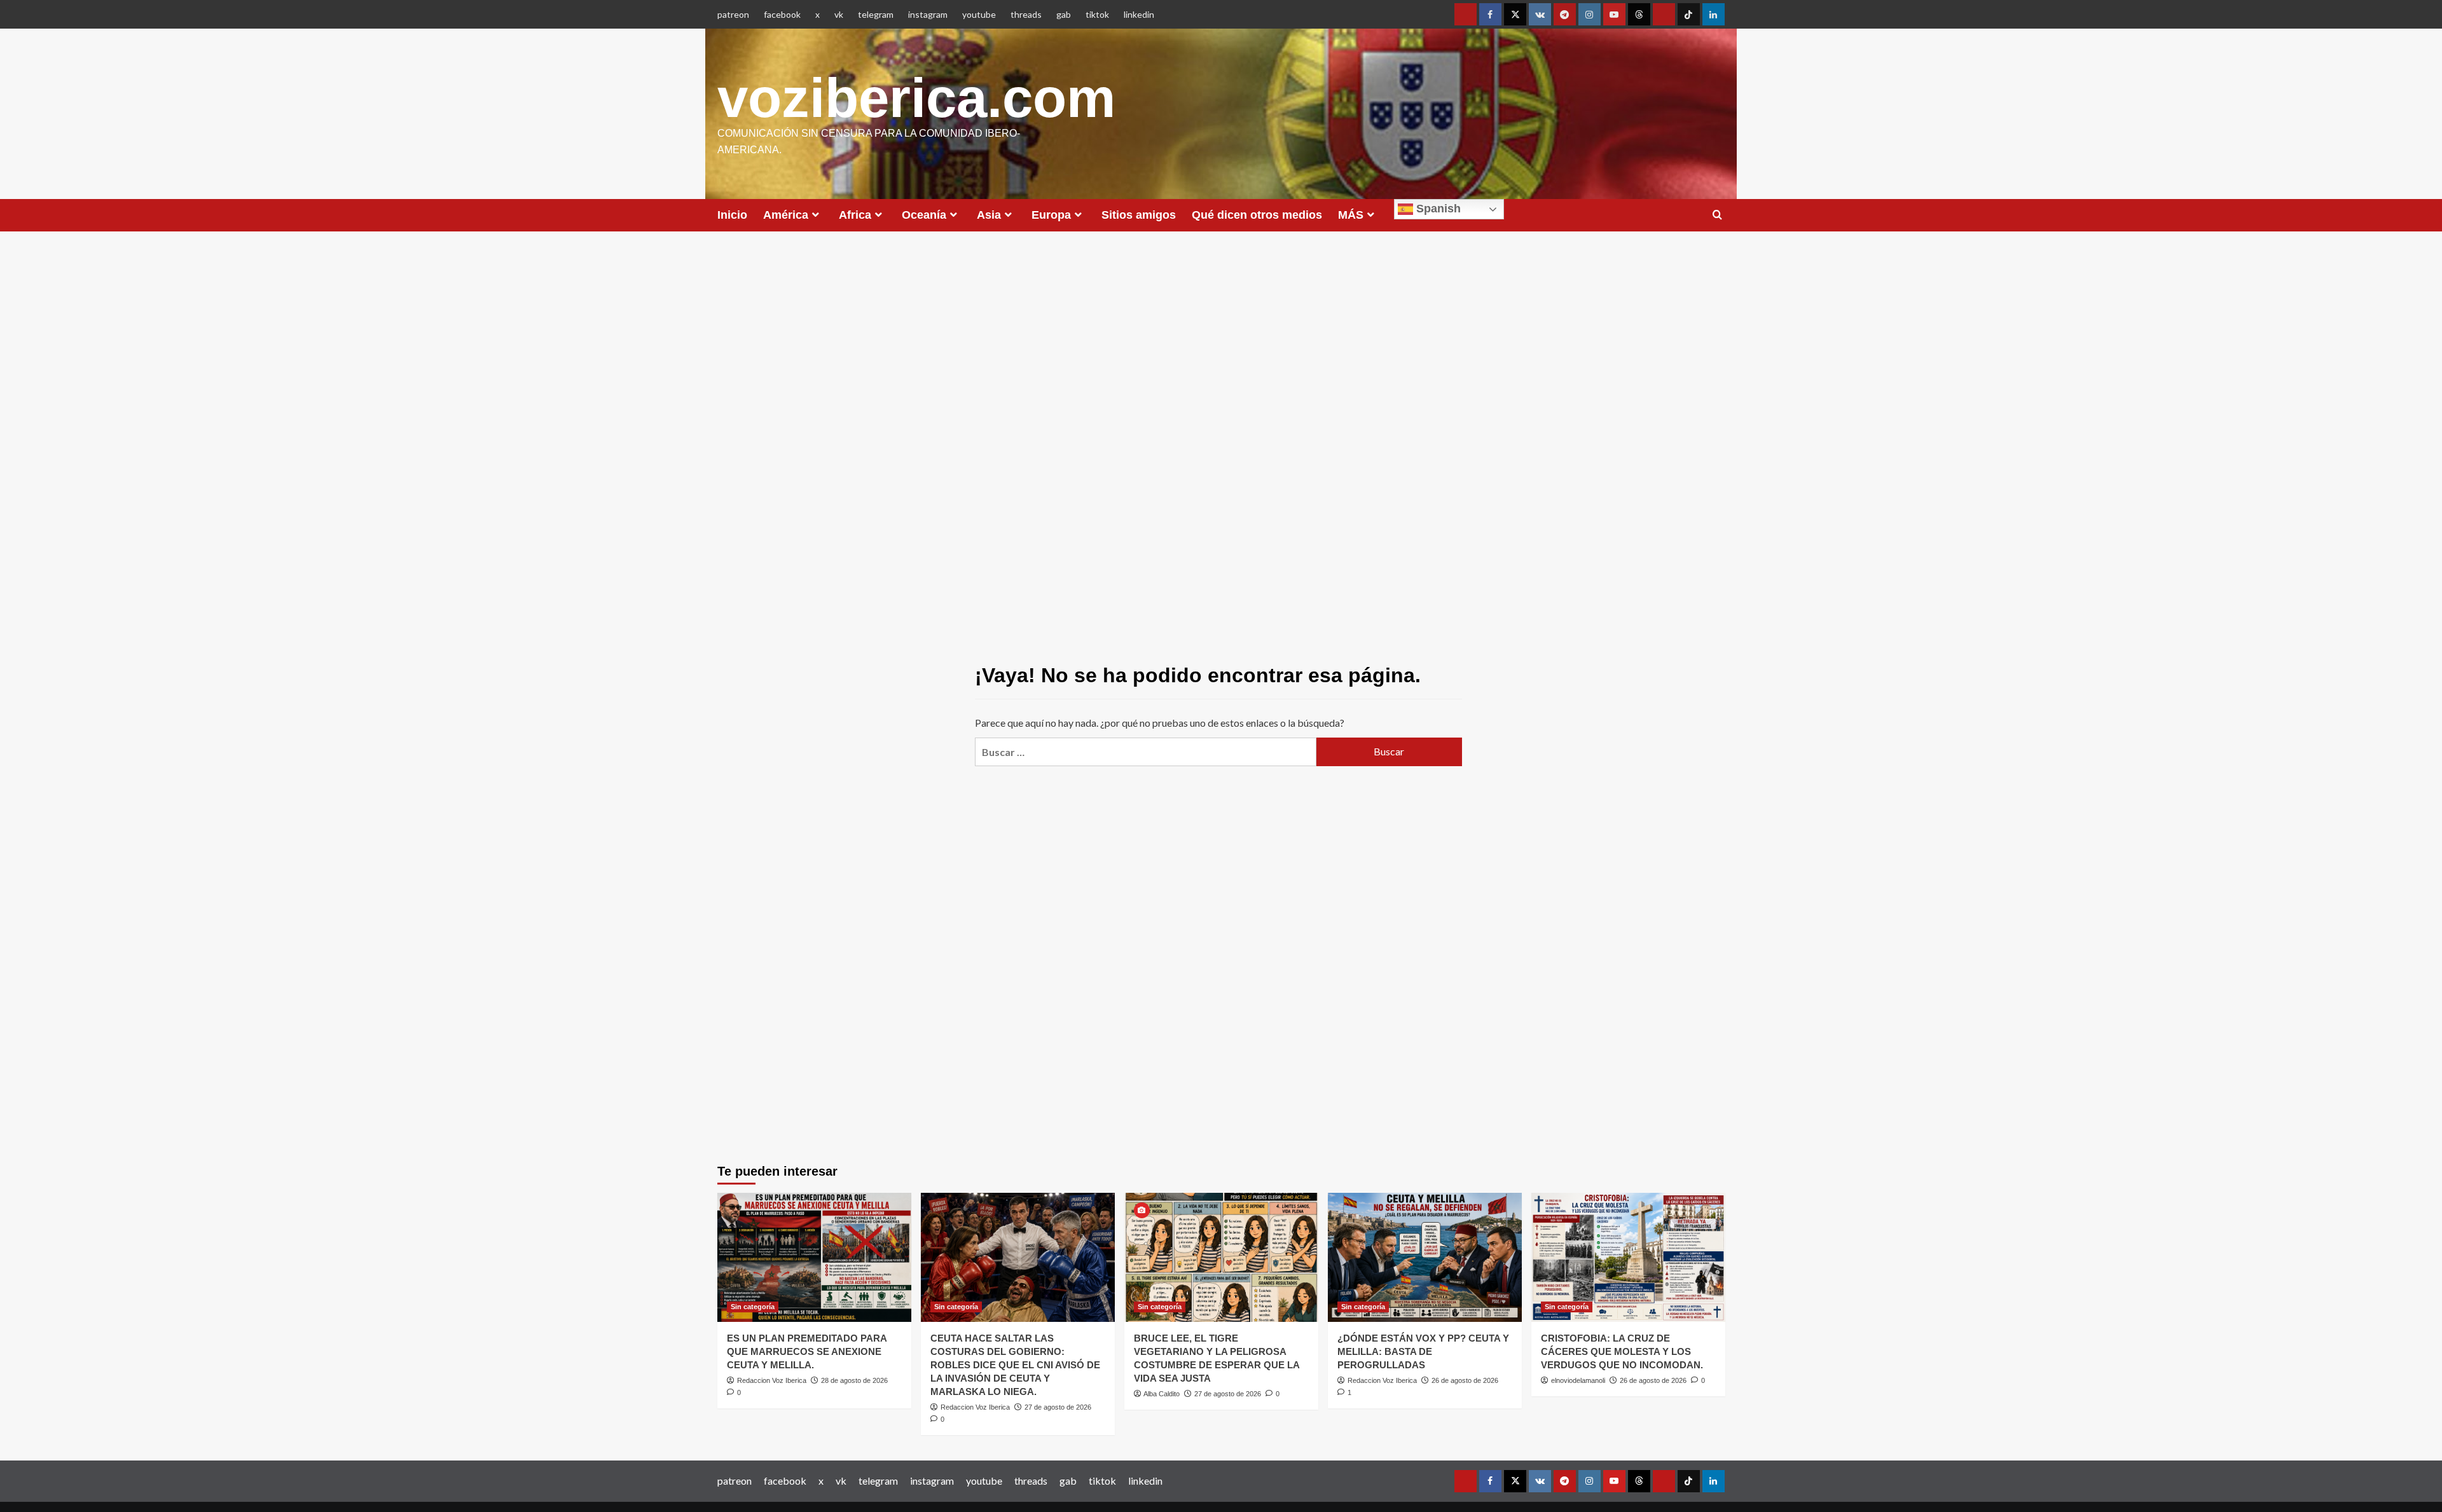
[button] (1717, 215)
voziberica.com (916, 98)
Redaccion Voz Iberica (772, 1380)
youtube (979, 14)
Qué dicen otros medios (1257, 215)
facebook (782, 14)
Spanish (1437, 209)
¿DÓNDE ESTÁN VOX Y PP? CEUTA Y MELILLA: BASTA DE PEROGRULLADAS (1423, 1351)
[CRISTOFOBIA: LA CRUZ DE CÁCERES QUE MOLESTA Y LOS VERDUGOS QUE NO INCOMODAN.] (1628, 1257)
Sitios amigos (1139, 215)
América (786, 215)
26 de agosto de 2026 (1465, 1380)
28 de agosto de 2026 (854, 1380)
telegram (876, 14)
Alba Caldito (1162, 1394)
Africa (855, 215)
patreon (733, 14)
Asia (989, 215)
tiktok (1097, 14)
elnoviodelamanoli (1578, 1380)
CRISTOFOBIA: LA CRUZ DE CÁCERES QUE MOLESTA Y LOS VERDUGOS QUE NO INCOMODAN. (1622, 1351)
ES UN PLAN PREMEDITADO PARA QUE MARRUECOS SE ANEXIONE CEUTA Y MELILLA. (807, 1351)
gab (1064, 14)
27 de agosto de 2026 (1058, 1407)
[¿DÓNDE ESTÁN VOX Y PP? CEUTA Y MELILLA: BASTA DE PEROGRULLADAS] (1425, 1257)
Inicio (732, 215)
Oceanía (924, 215)
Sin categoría (753, 1307)
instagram (928, 14)
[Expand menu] (816, 215)
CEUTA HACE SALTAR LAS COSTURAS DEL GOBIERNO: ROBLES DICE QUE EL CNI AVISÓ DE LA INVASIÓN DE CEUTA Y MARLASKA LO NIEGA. (1015, 1365)
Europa (1051, 215)
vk (839, 14)
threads (1026, 14)
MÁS (1351, 215)
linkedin (1139, 14)
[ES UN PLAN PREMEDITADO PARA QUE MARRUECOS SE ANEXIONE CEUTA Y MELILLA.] (814, 1257)
